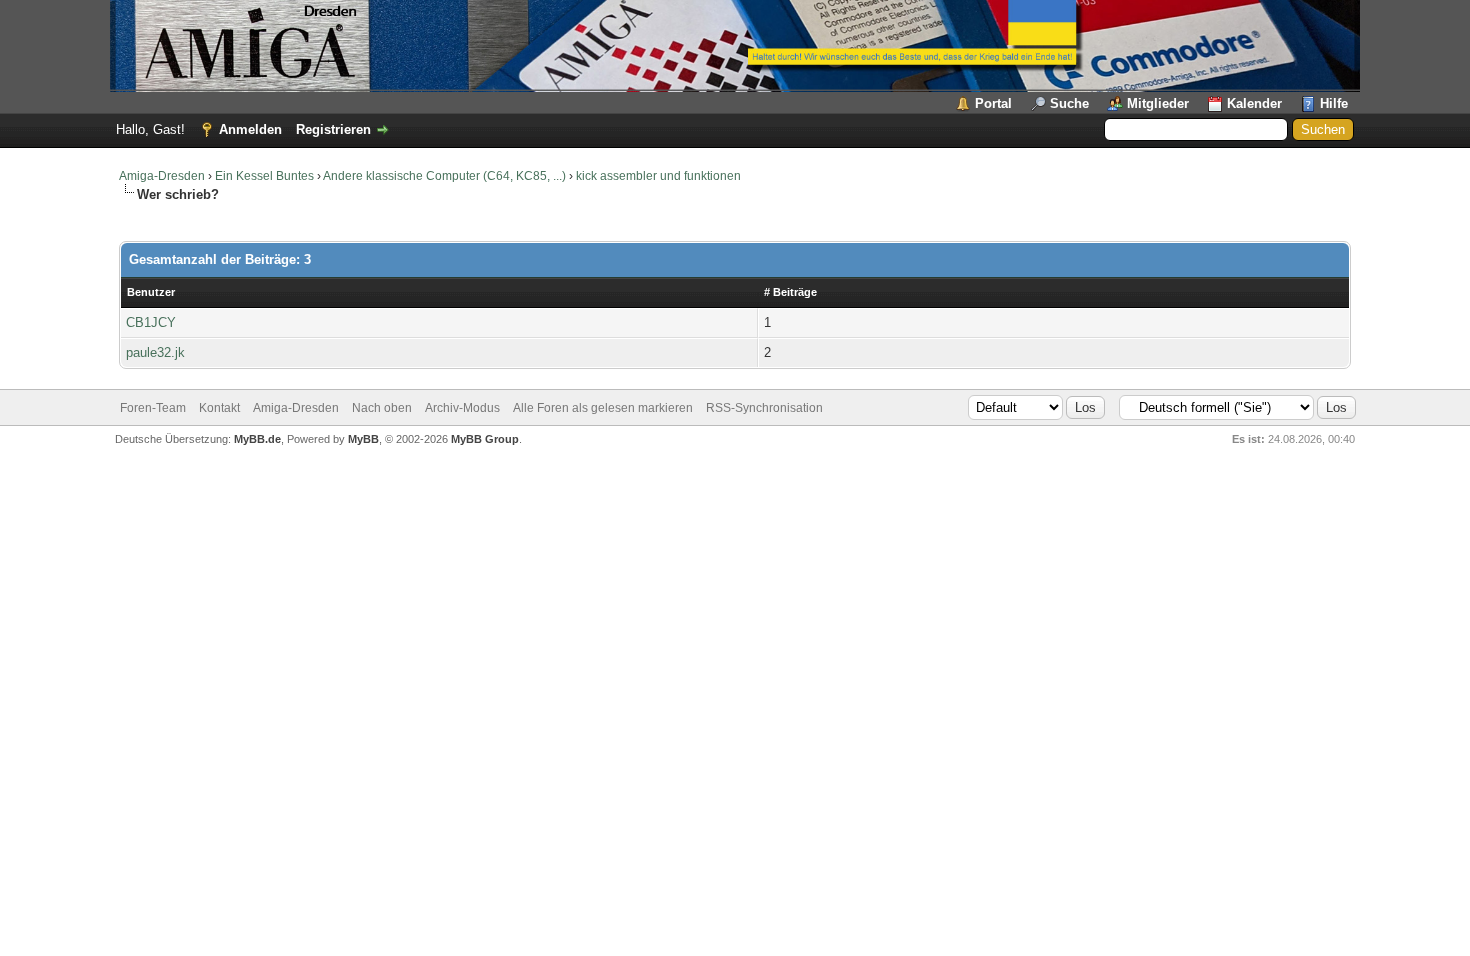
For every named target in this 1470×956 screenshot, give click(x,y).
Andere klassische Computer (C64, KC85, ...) (444, 176)
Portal (993, 103)
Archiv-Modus (462, 408)
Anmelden (250, 129)
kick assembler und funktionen (658, 176)
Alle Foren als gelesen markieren (603, 408)
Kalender (1254, 103)
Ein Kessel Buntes (264, 176)
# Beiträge (790, 292)
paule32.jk (155, 352)
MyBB (363, 439)
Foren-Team (153, 408)
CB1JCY (151, 322)
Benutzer (151, 292)
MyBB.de (257, 439)
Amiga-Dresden (162, 176)
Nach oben (382, 408)
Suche (1069, 103)
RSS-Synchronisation (764, 408)
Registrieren (333, 129)
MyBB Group (485, 439)
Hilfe (1334, 103)
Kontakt (219, 408)
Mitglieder (1158, 103)
